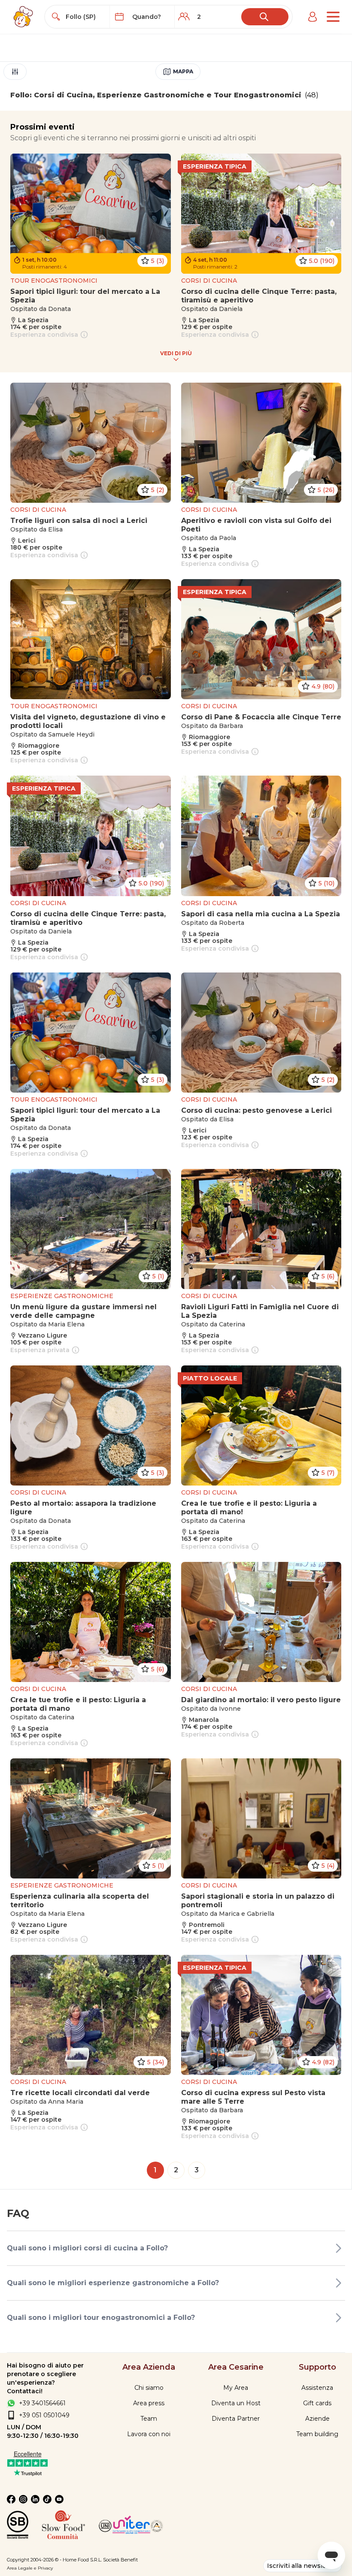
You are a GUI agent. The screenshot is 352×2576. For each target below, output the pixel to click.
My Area (236, 2388)
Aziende (317, 2419)
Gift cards (317, 2403)
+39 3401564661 (42, 2403)
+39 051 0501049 (44, 2415)
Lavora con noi (149, 2434)
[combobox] (85, 17)
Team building (317, 2434)
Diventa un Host (236, 2403)
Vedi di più (176, 353)
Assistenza (317, 2388)
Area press (149, 2403)
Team (149, 2419)
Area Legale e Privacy (30, 2568)
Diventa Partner (236, 2419)
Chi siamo (149, 2388)
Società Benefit (120, 2560)
